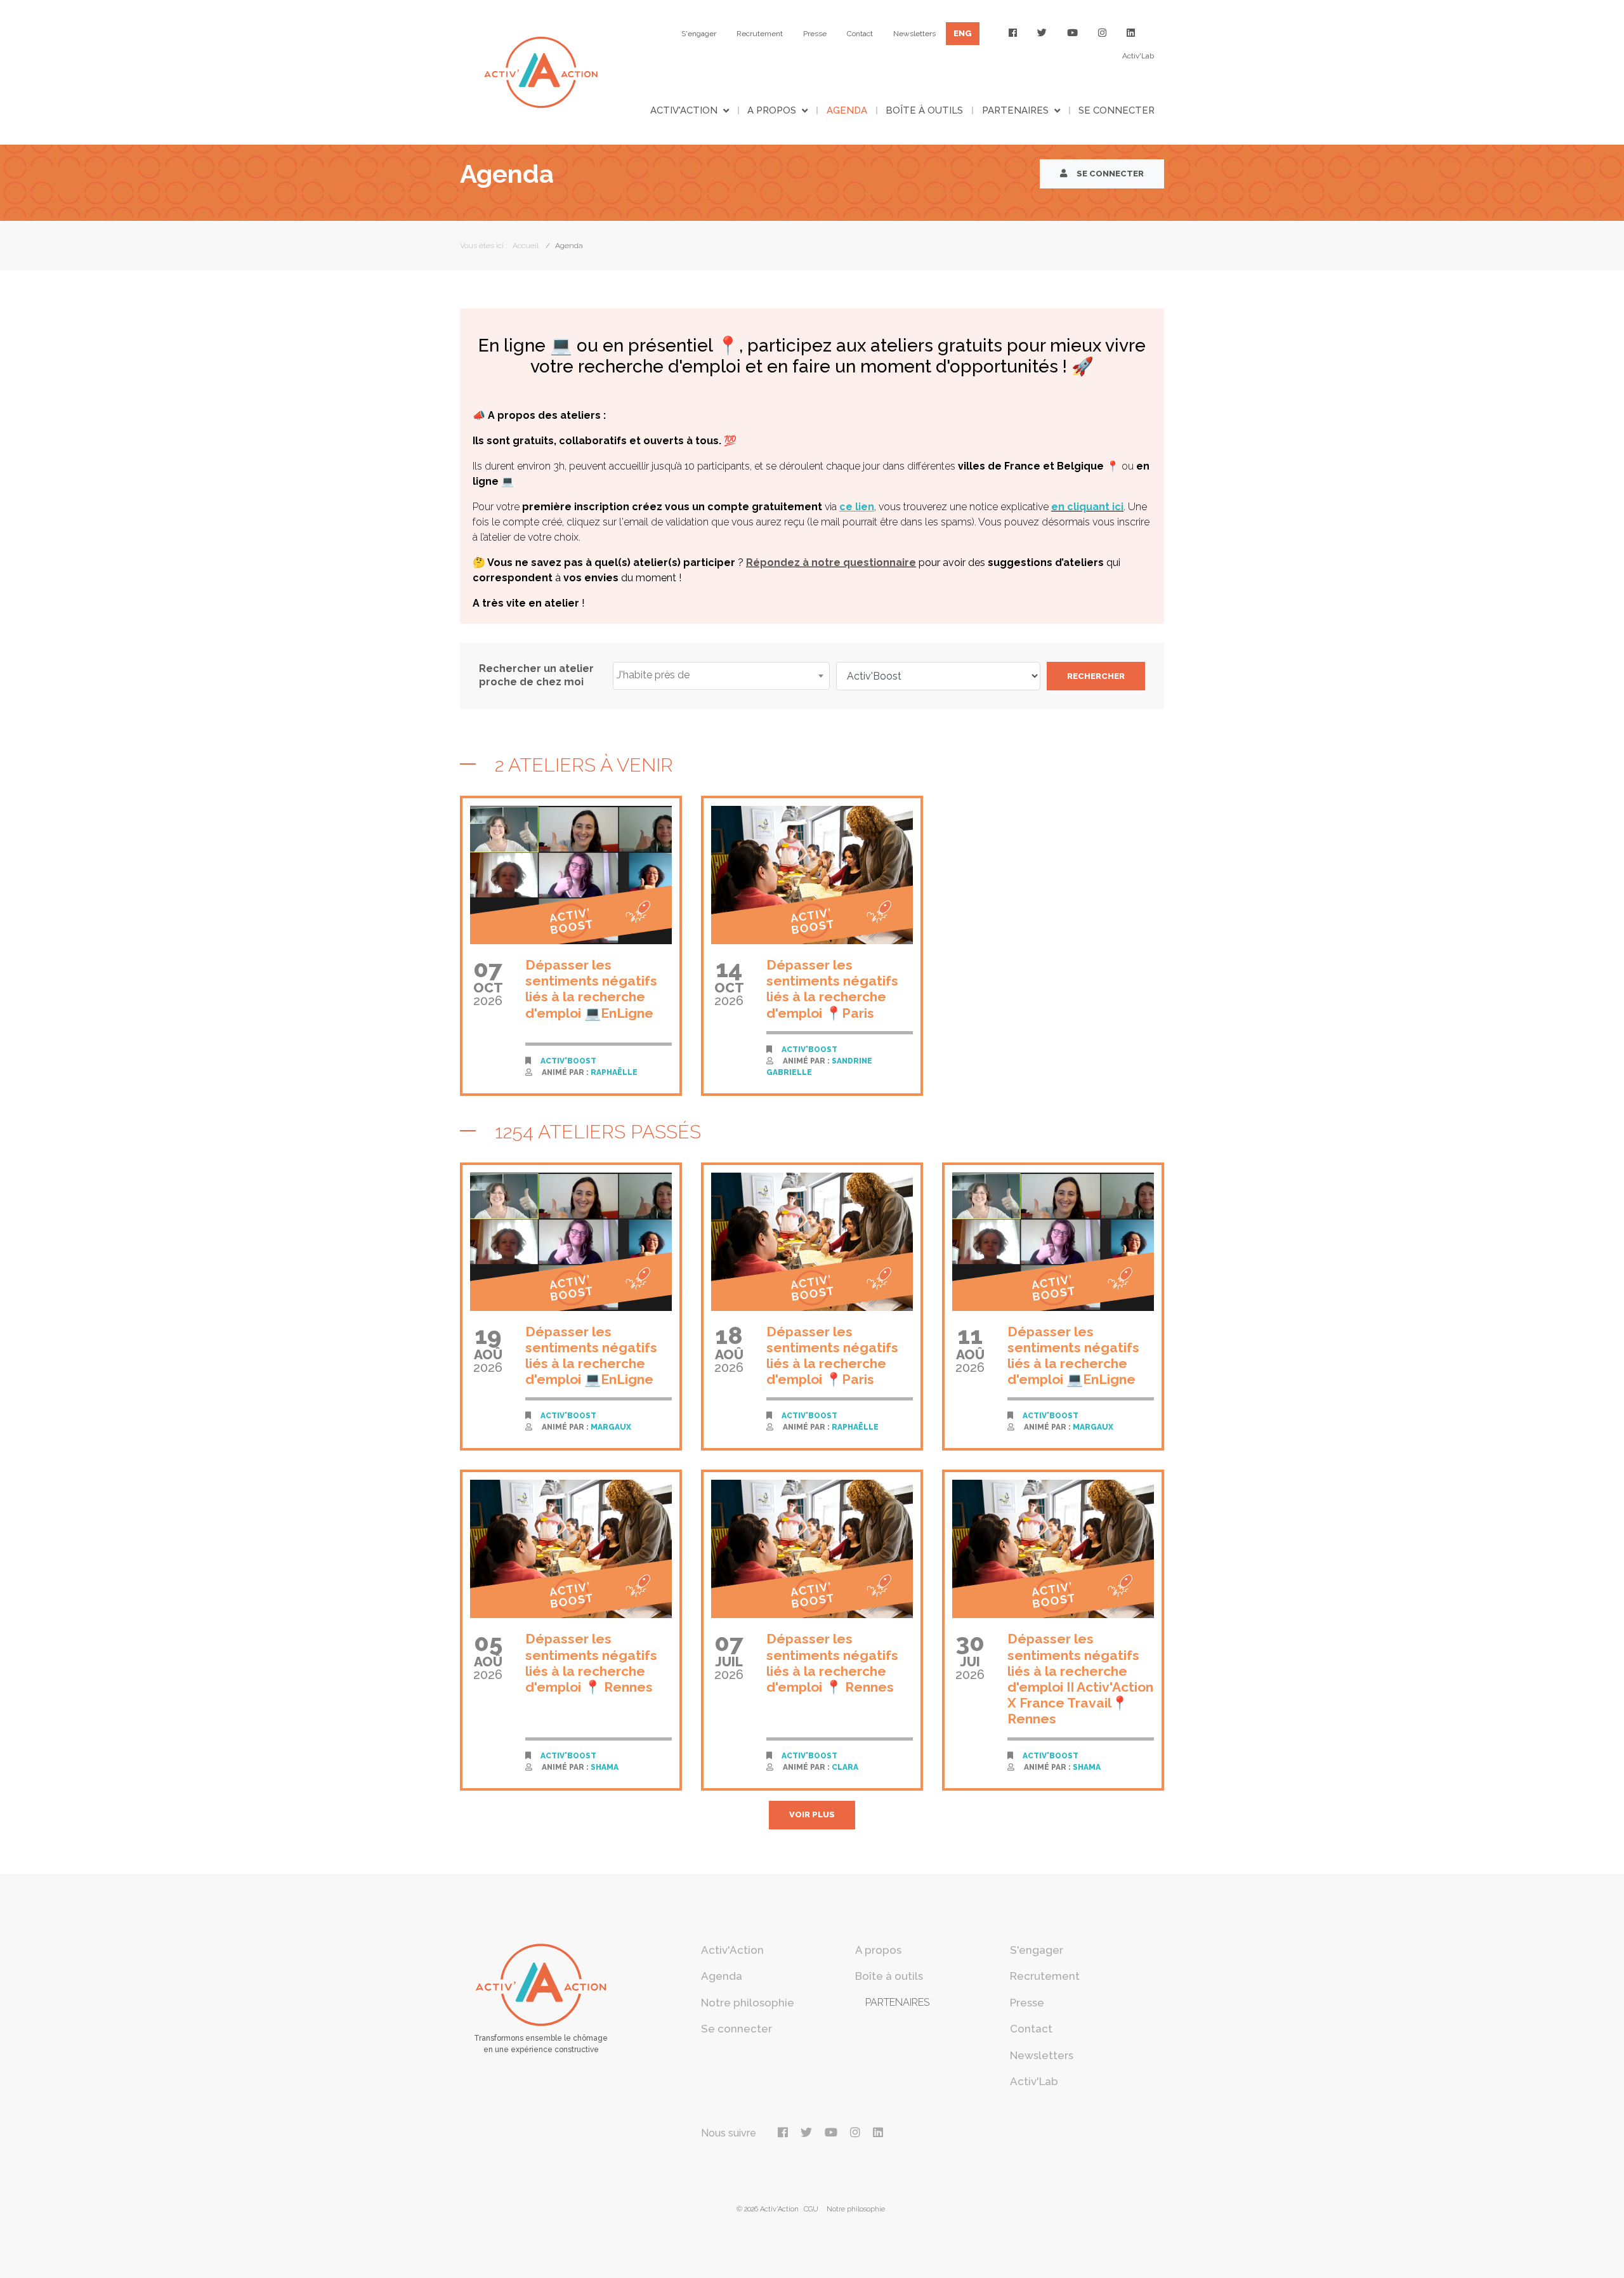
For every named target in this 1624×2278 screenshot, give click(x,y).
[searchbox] (721, 675)
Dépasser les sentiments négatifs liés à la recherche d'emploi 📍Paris (832, 989)
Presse (815, 34)
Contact (860, 34)
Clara (845, 1767)
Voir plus (812, 1814)
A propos (772, 110)
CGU (811, 2209)
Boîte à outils (924, 110)
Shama (605, 1767)
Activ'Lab (1138, 56)
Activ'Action (684, 110)
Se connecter (1116, 110)
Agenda (847, 110)
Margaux (611, 1427)
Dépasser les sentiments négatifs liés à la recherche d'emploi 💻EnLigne (591, 989)
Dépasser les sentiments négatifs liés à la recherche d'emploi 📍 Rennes (591, 1663)
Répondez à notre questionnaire (831, 563)
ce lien (857, 507)
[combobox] (721, 676)
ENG (963, 33)
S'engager (699, 34)
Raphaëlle (614, 1072)
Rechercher (1096, 676)
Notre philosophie (748, 2003)
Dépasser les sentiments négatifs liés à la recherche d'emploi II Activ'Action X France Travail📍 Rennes (1080, 1679)
